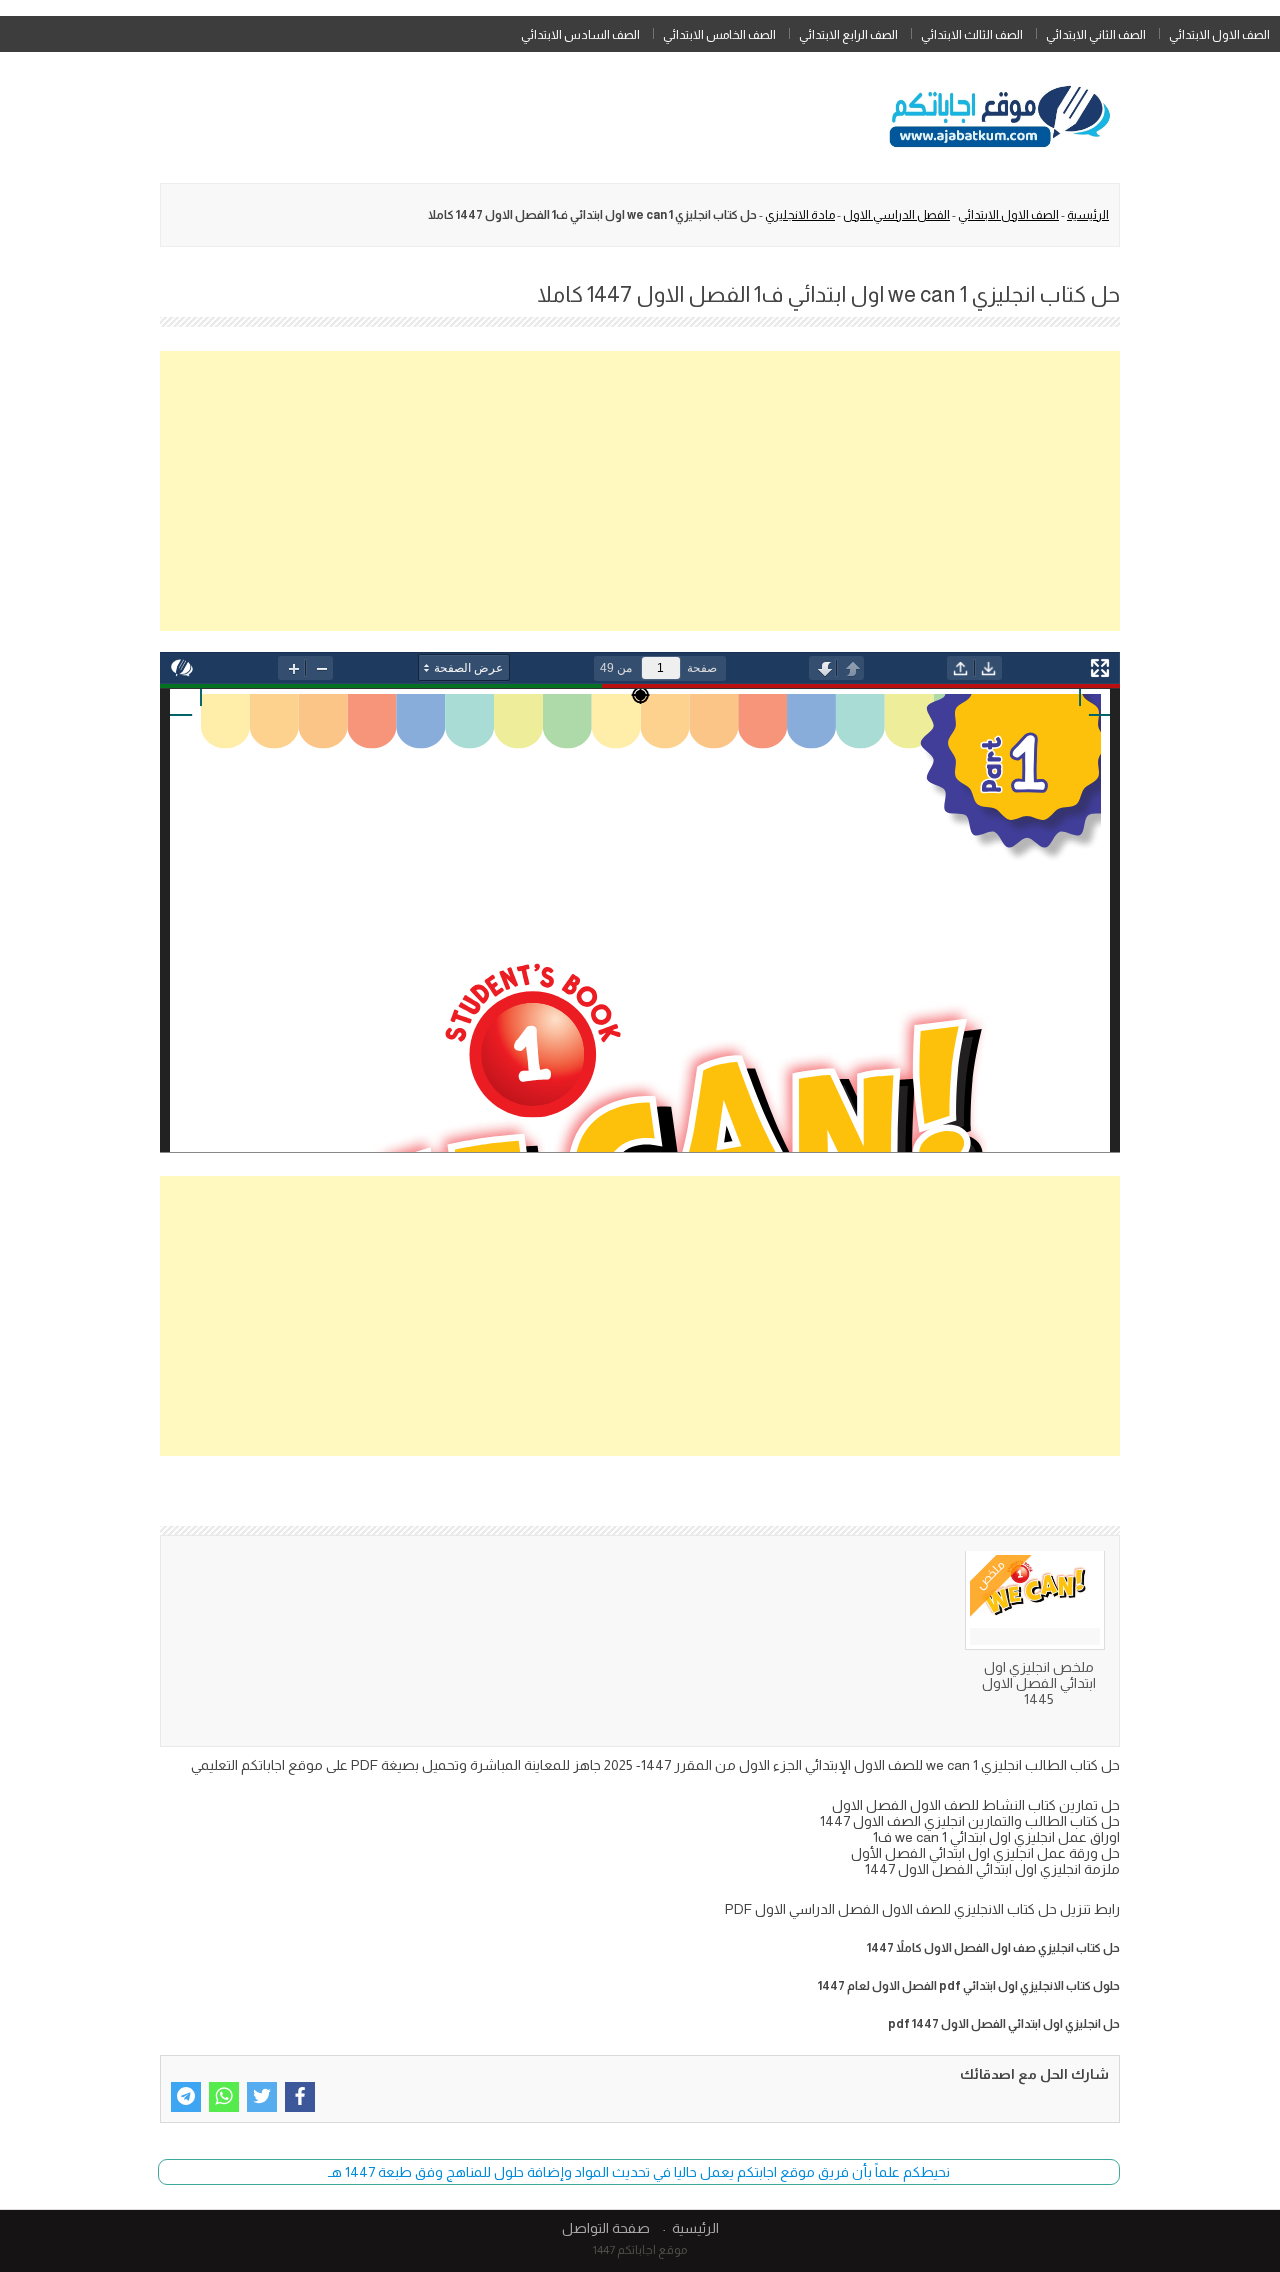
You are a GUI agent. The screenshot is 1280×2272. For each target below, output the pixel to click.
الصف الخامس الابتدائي (719, 35)
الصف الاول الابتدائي (1219, 35)
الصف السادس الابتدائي (580, 35)
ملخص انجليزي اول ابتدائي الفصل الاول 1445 (1039, 1683)
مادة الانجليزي (800, 215)
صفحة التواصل (606, 2228)
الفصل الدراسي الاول (896, 215)
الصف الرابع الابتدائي (848, 35)
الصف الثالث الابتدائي (972, 35)
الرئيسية (1088, 215)
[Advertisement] (640, 491)
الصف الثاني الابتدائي (1096, 35)
